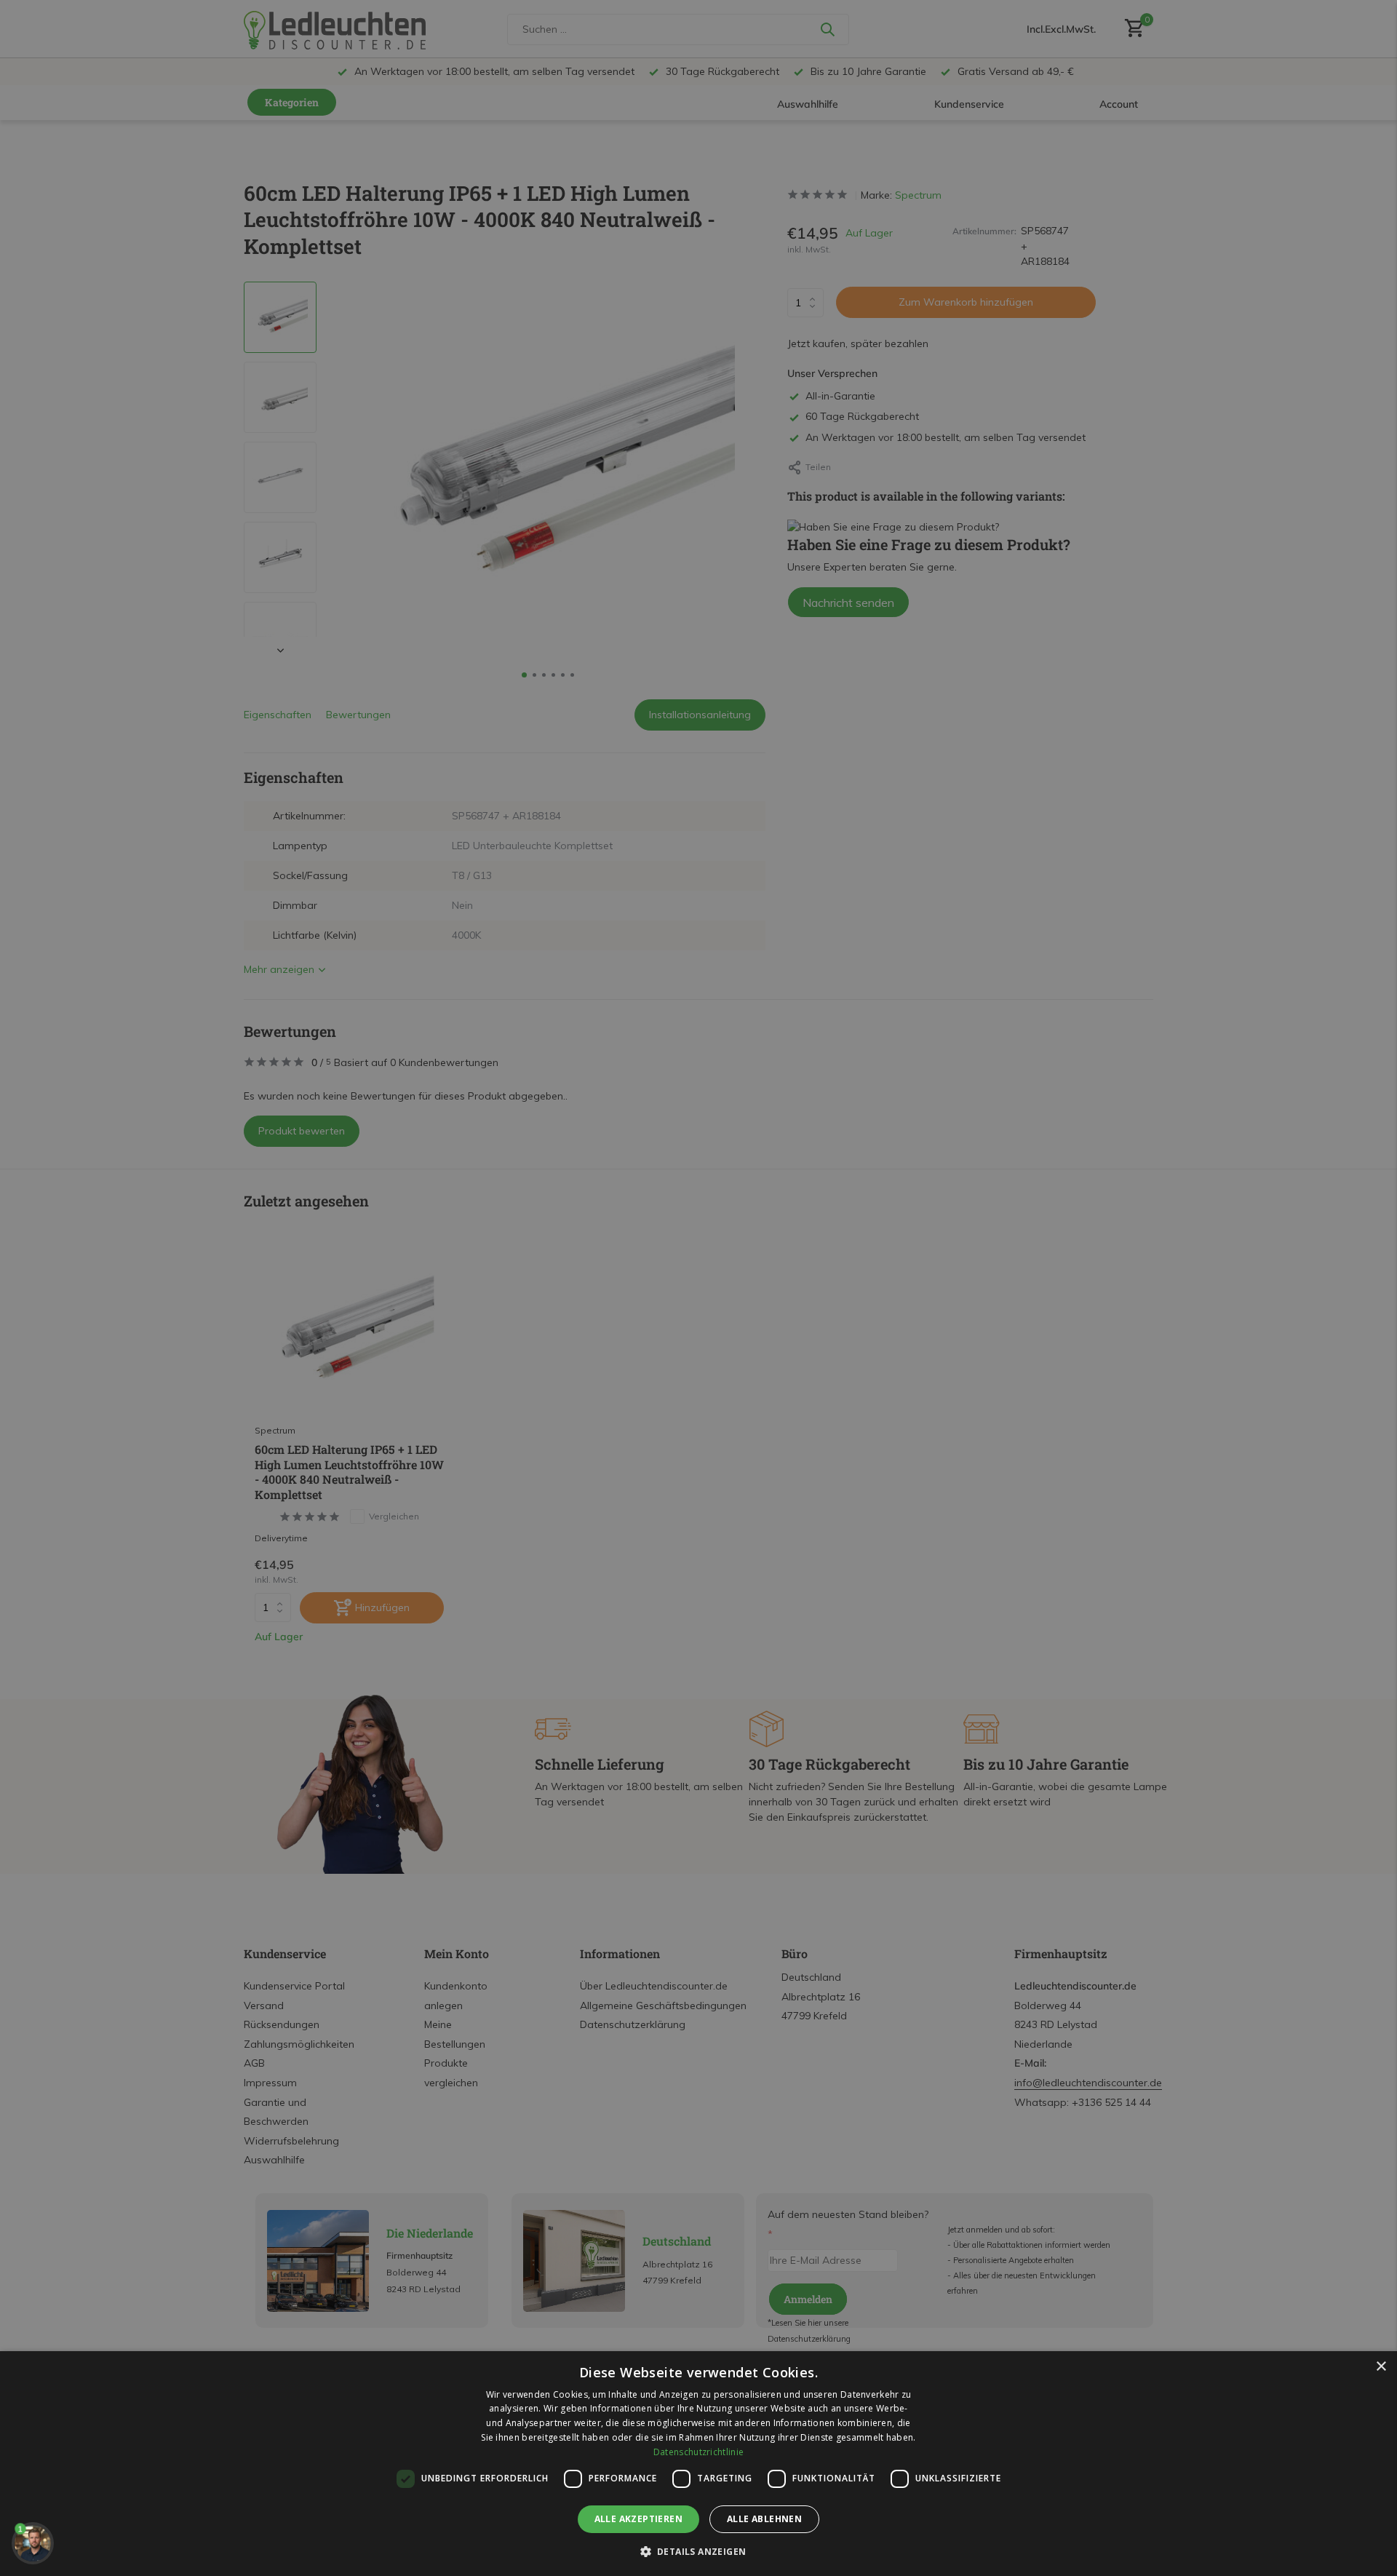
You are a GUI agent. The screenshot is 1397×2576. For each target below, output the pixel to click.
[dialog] (698, 2464)
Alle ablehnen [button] (764, 2519)
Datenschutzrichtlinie (698, 2452)
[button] (699, 2551)
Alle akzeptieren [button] (638, 2519)
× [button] (1381, 2367)
